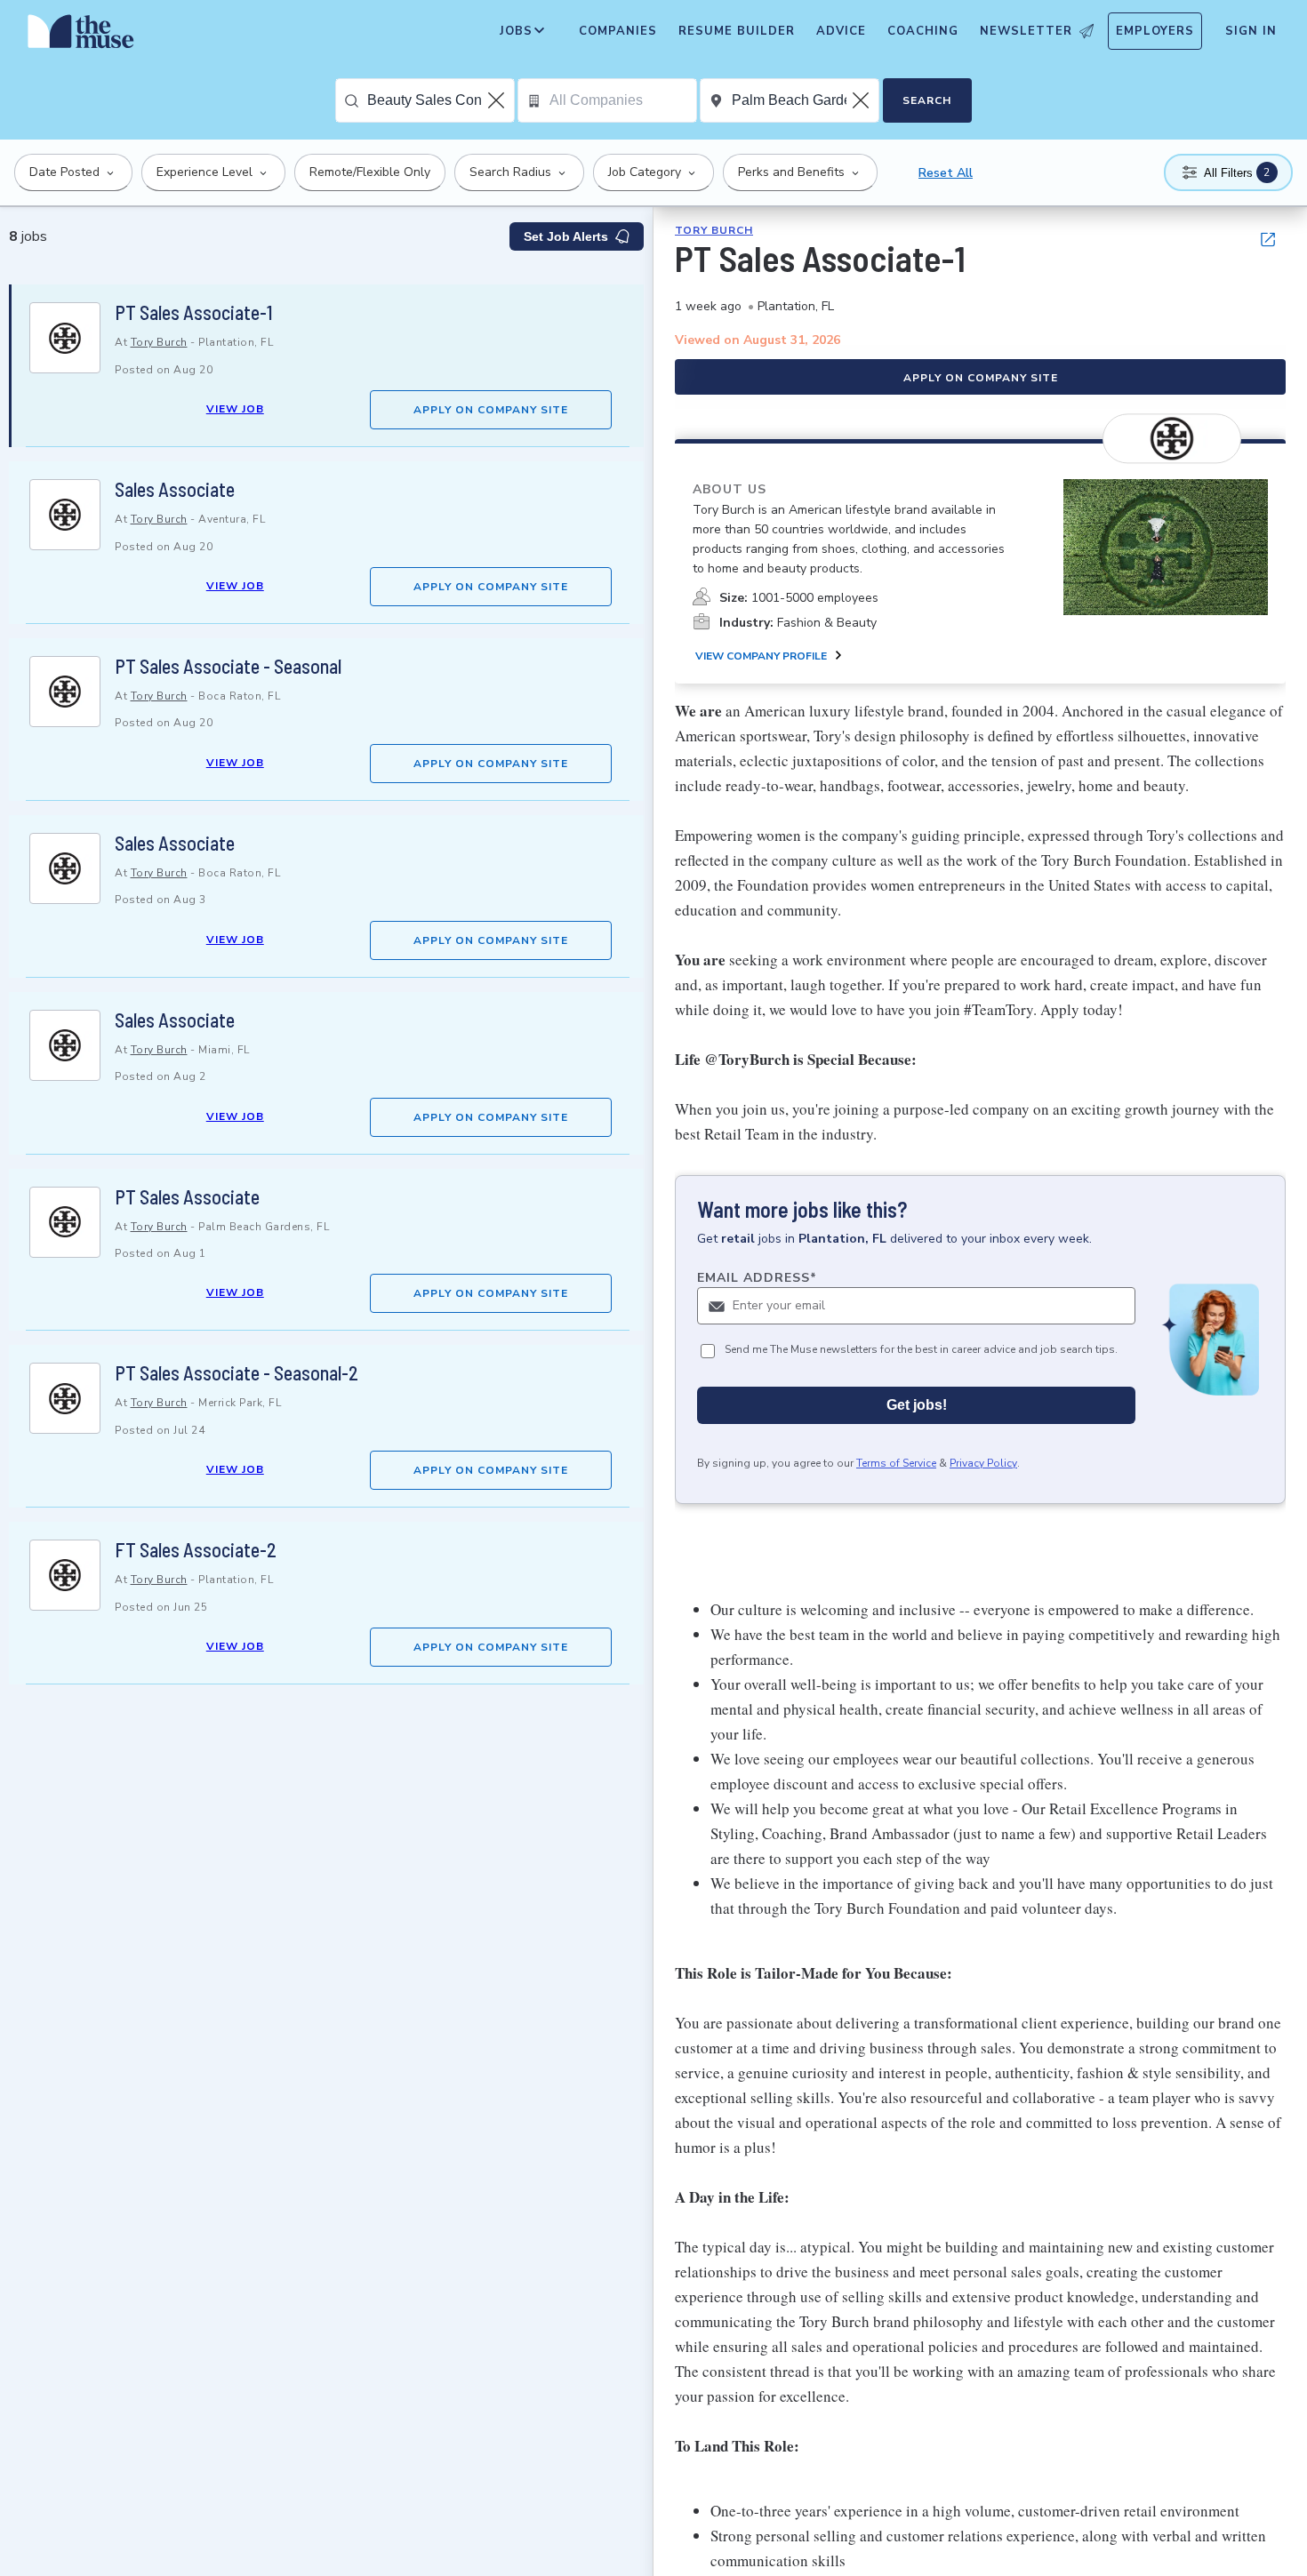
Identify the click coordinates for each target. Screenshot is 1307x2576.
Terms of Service (896, 1463)
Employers (1155, 31)
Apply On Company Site (491, 410)
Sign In (1251, 31)
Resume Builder (737, 31)
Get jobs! (917, 1405)
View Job (235, 409)
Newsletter (1026, 31)
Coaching (923, 31)
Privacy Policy (983, 1463)
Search (927, 100)
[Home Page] (81, 36)
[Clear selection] (498, 100)
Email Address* (757, 1278)
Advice (841, 31)
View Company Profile (761, 656)
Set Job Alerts (566, 236)
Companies (618, 31)
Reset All (946, 173)
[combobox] (441, 100)
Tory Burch (159, 342)
